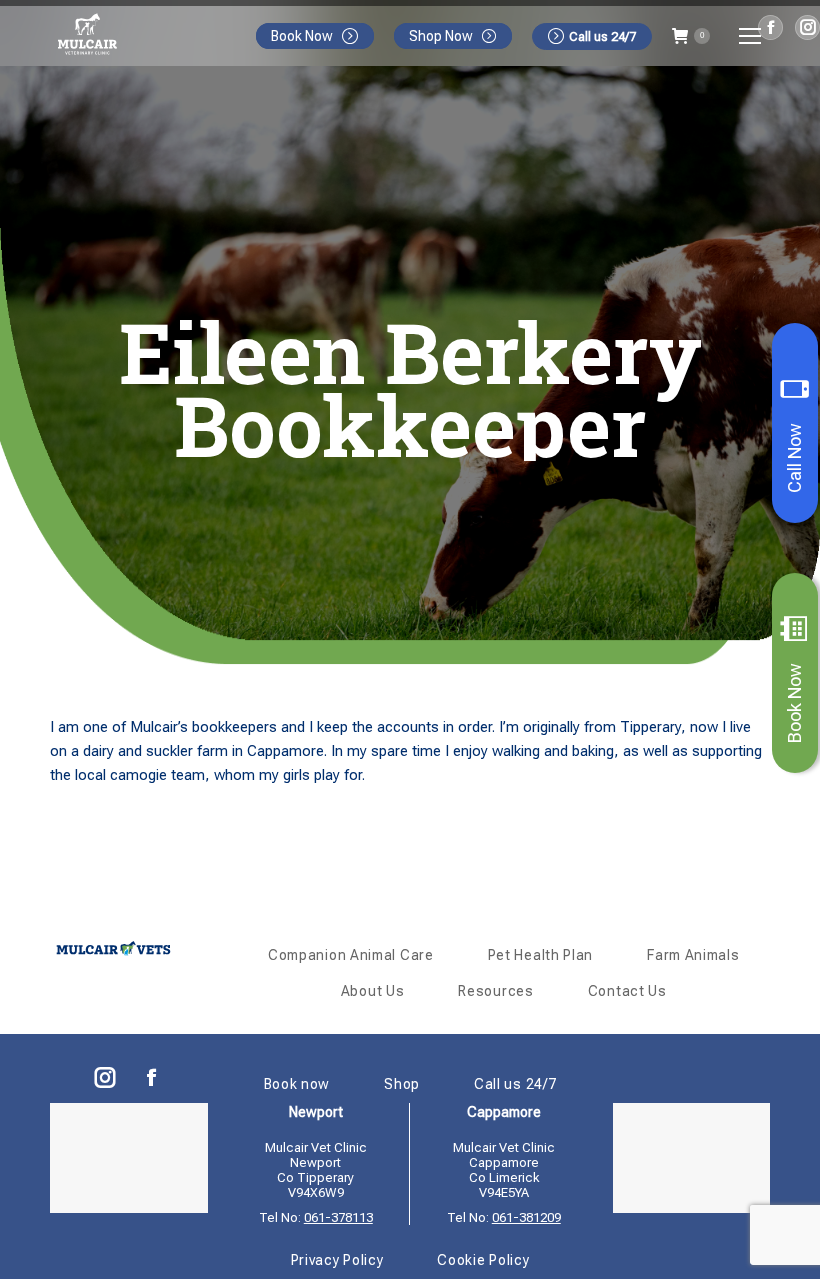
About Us (373, 991)
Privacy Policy (337, 1260)
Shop (402, 1084)
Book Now (794, 703)
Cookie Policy (483, 1260)
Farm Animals (693, 955)
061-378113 (338, 1217)
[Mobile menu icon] (750, 36)
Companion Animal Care (351, 955)
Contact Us (627, 991)
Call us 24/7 (602, 36)
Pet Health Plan (541, 955)
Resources (495, 991)
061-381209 (526, 1217)
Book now (297, 1084)
